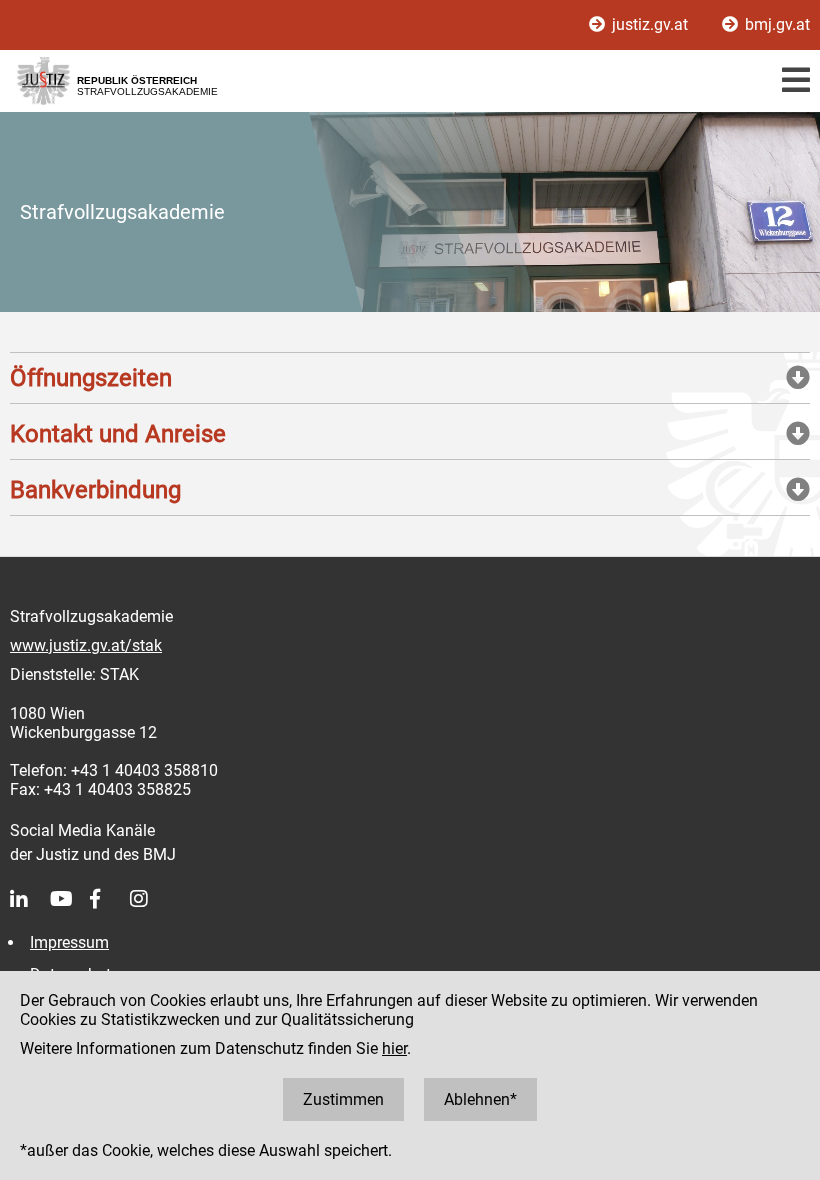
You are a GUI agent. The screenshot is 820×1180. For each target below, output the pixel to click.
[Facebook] (110, 899)
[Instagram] (150, 899)
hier (394, 1048)
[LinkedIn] (30, 899)
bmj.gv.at (775, 24)
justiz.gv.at (650, 24)
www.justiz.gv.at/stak (86, 645)
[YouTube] (70, 899)
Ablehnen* (480, 1099)
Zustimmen (343, 1099)
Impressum (69, 942)
